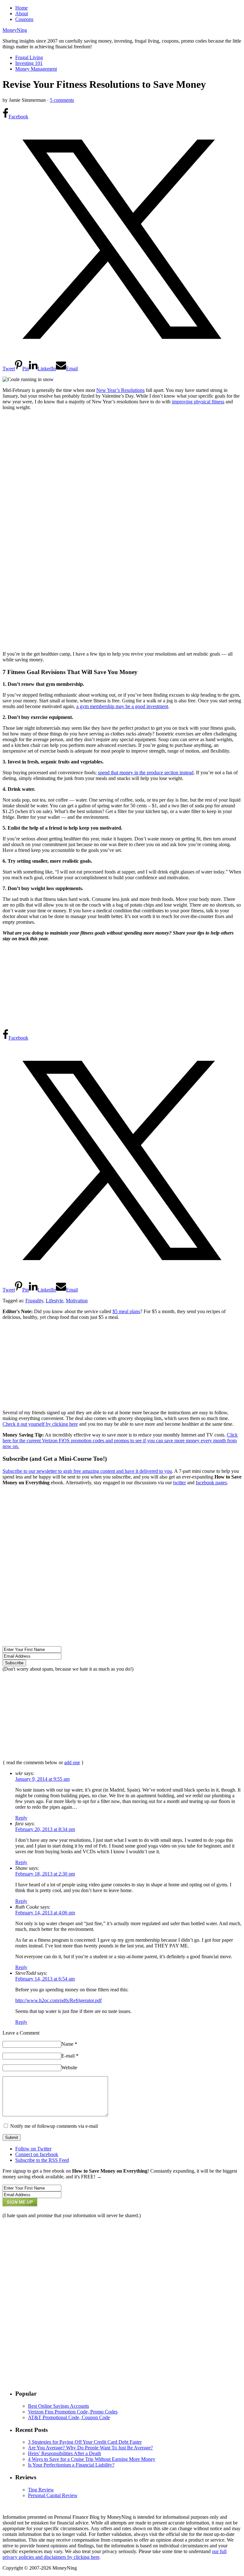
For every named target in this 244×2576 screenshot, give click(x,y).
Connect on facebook (37, 2154)
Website (69, 2068)
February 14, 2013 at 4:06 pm (45, 1913)
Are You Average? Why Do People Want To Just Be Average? (90, 2448)
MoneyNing (15, 30)
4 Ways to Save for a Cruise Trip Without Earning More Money (92, 2459)
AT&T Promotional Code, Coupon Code (69, 2417)
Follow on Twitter (33, 2149)
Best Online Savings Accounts (58, 2406)
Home (21, 8)
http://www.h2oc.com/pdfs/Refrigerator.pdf (58, 2000)
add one (72, 1762)
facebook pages (211, 1483)
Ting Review (41, 2490)
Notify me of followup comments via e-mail (54, 2126)
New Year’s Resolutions (120, 390)
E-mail (70, 2056)
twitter (180, 1483)
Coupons (24, 19)
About (22, 14)
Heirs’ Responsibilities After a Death (64, 2453)
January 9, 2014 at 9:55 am (42, 1779)
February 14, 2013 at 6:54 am (45, 1979)
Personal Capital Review (53, 2495)
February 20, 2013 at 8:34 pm (45, 1829)
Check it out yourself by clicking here (40, 1424)
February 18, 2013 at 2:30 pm (45, 1874)
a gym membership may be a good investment (122, 706)
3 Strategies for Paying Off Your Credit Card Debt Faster (85, 2442)
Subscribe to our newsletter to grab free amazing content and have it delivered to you (87, 1471)
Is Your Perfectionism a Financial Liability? (71, 2465)
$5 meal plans (126, 1311)
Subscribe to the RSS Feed (42, 2160)
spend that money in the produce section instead (146, 773)
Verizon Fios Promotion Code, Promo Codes (73, 2412)
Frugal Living (29, 57)
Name (69, 2044)
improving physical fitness (198, 402)
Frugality (34, 1301)
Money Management (36, 69)
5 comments (62, 100)
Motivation (77, 1301)
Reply (21, 1818)
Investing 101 (29, 63)
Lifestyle (54, 1301)
